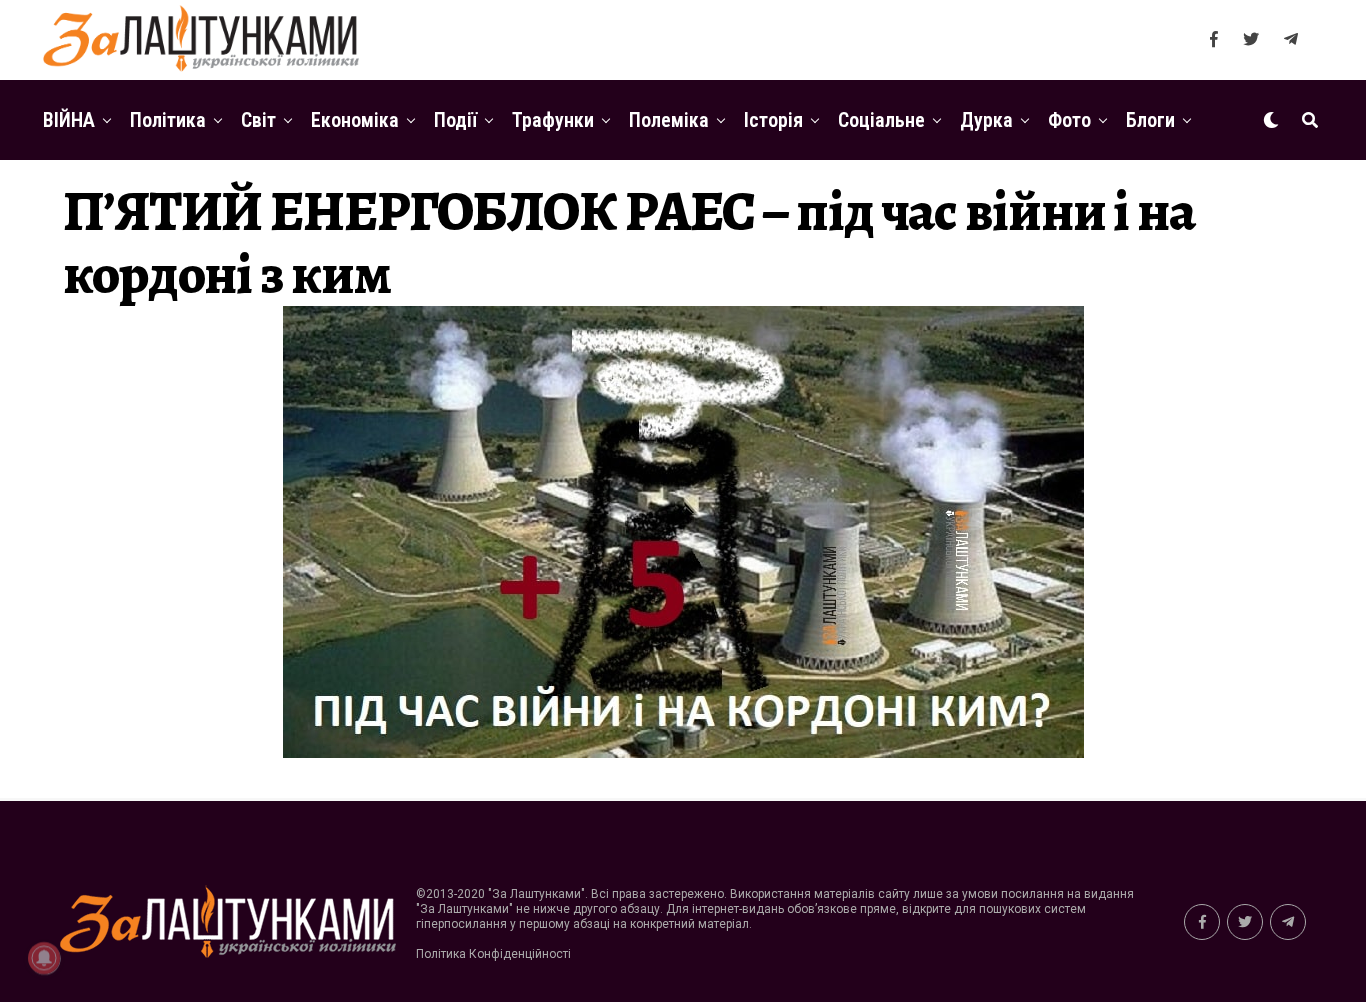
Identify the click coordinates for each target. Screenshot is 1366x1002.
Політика (168, 120)
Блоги (1150, 120)
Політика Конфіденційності (493, 954)
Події (455, 120)
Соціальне (881, 120)
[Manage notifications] (44, 958)
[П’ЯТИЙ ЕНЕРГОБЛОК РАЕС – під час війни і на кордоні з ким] (683, 752)
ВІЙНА (69, 120)
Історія (773, 120)
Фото (1069, 120)
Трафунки (553, 120)
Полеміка (669, 120)
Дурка (986, 120)
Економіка (355, 120)
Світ (258, 120)
